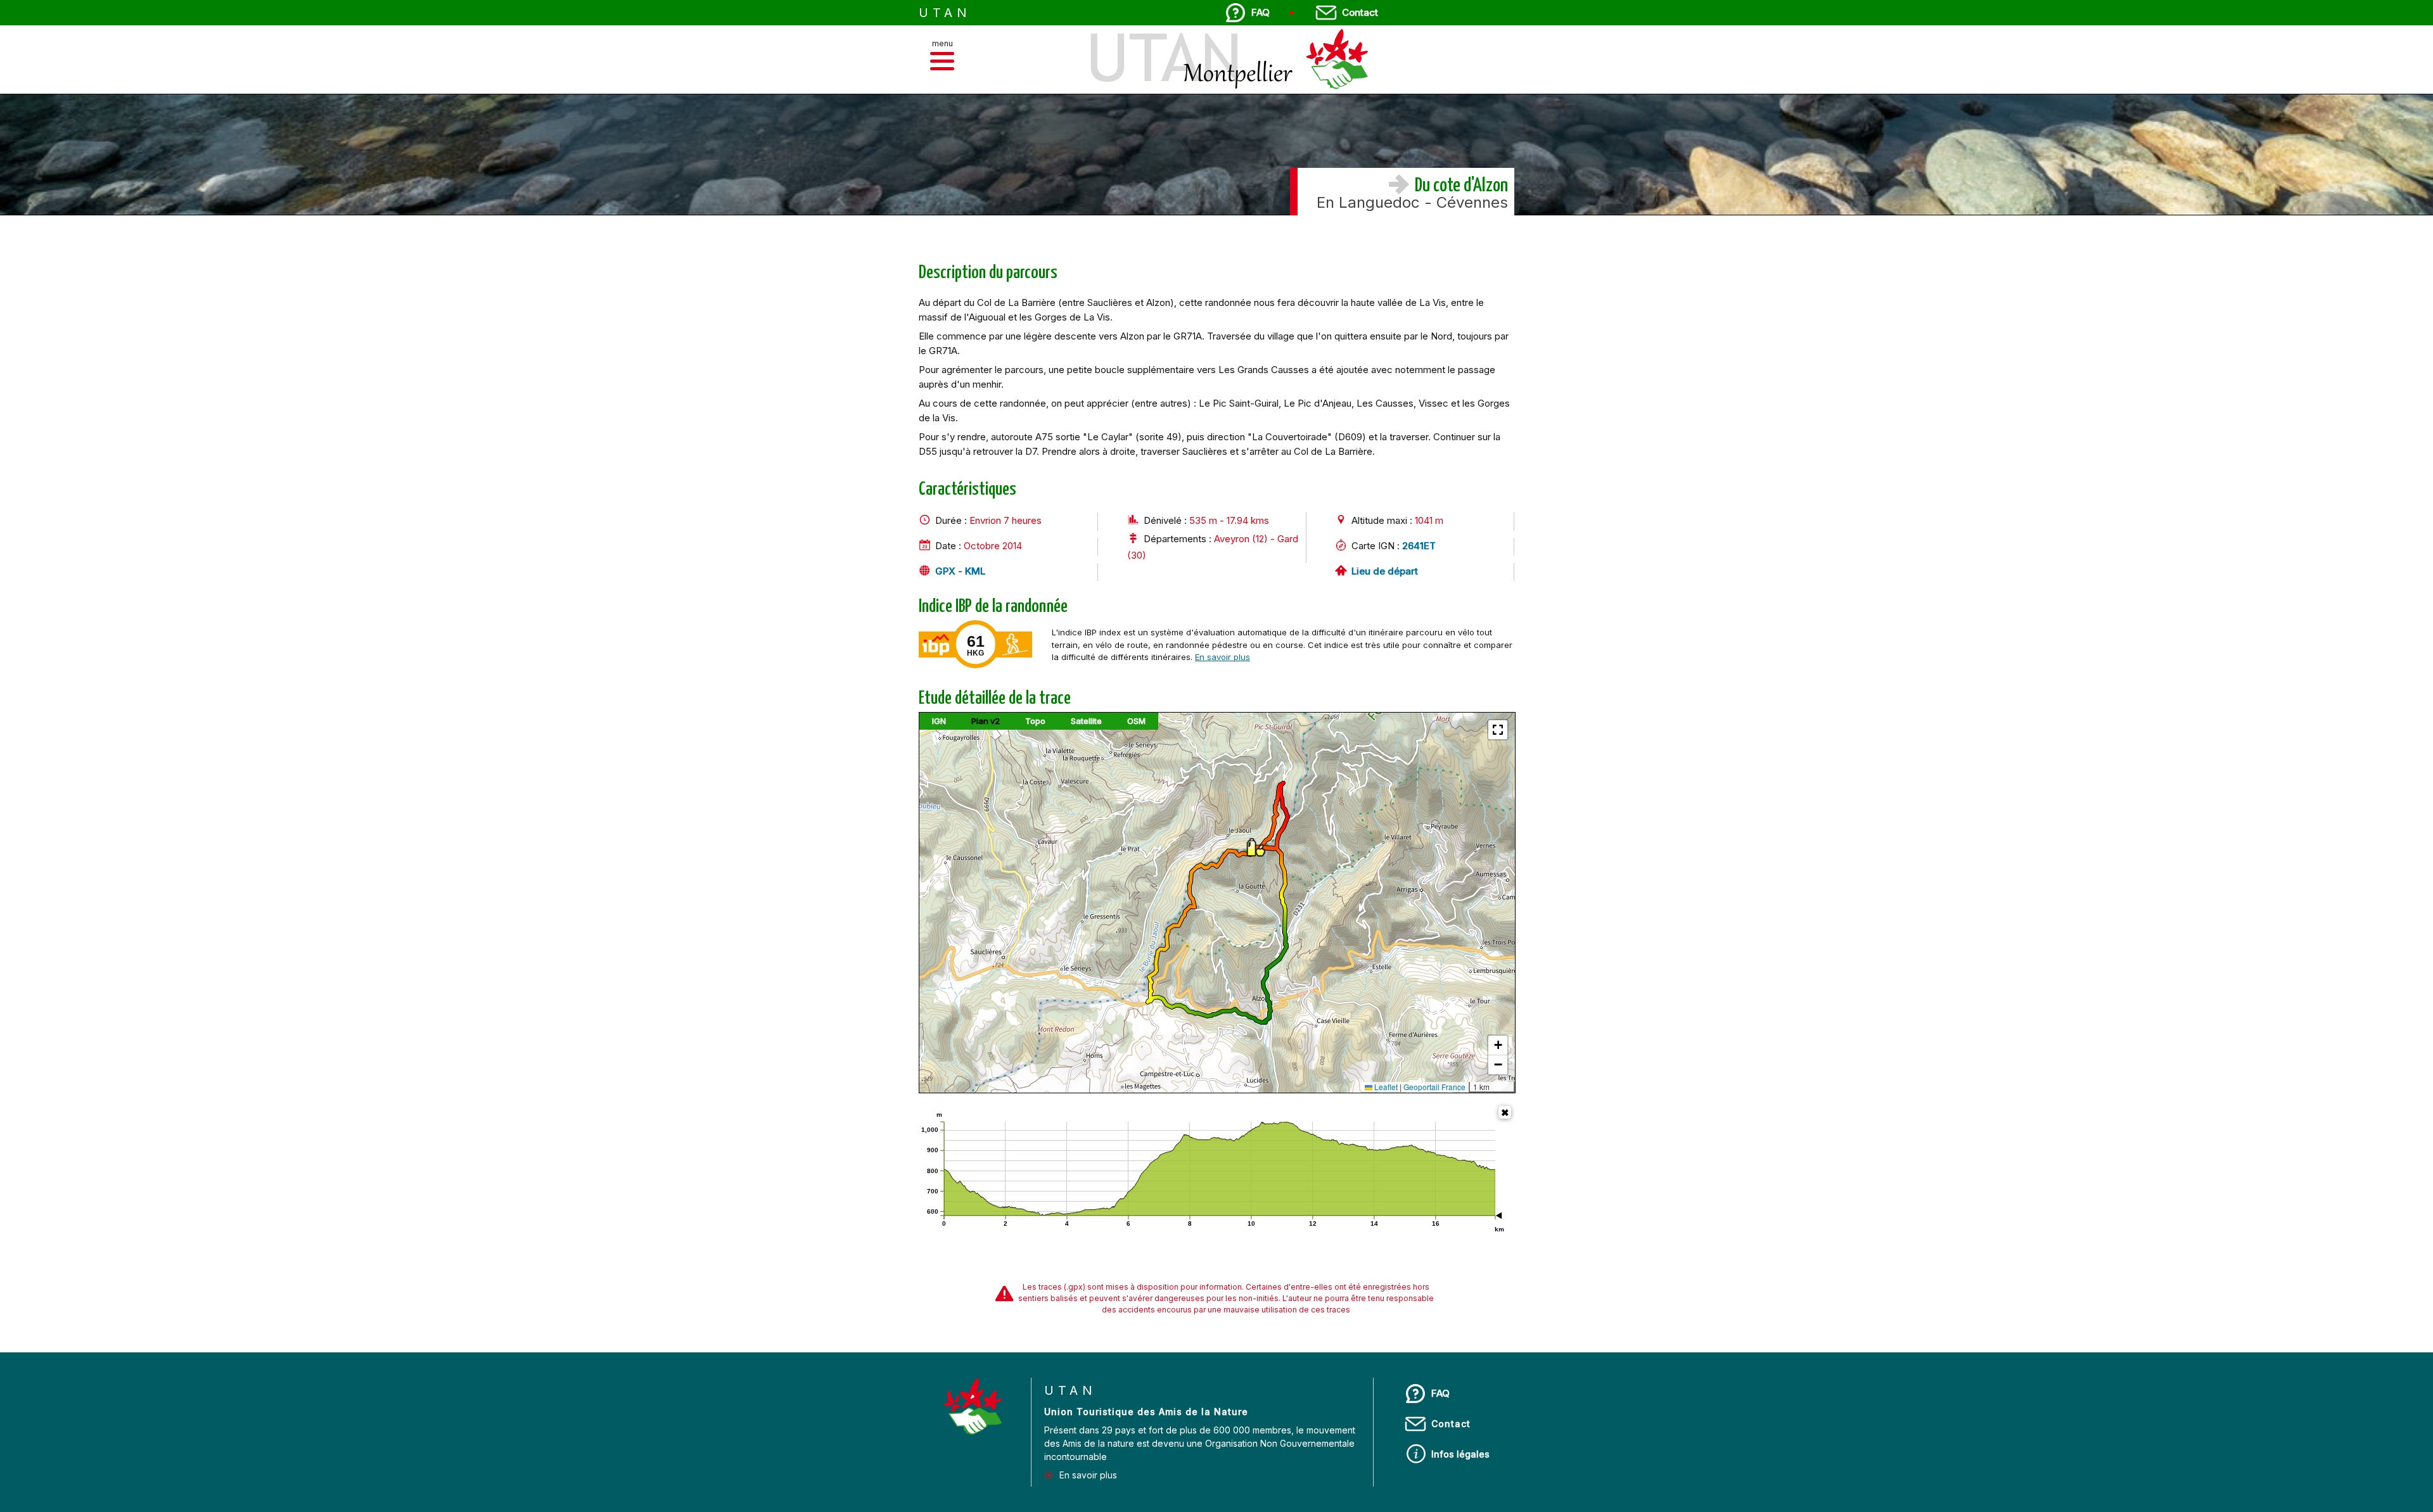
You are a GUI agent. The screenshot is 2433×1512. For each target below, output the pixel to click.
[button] (942, 61)
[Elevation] (1505, 1112)
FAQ (1261, 12)
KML (975, 571)
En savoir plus (1223, 657)
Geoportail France (1434, 1087)
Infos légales (1460, 1454)
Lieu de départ (1385, 571)
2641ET (1419, 546)
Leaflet (1385, 1087)
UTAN (945, 13)
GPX (945, 571)
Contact (1360, 12)
